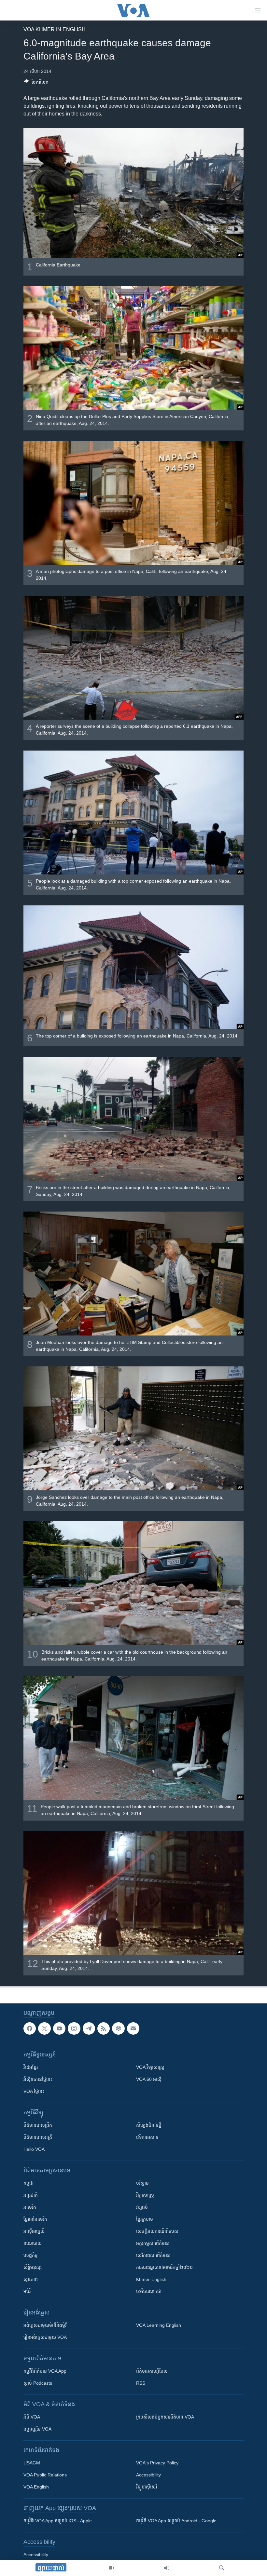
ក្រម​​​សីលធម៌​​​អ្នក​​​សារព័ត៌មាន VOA (165, 2417)
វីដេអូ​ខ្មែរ (31, 2067)
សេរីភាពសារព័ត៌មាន (153, 2255)
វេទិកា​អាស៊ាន (147, 2137)
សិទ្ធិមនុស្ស (33, 2267)
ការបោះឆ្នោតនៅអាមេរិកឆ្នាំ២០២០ (164, 2267)
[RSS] (104, 2028)
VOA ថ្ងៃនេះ (34, 2091)
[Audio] (167, 2568)
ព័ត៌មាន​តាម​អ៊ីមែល (152, 2371)
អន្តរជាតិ (31, 2195)
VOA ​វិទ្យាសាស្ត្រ (150, 2067)
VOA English (36, 2487)
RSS (141, 2383)
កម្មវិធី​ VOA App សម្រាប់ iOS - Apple (58, 2521)
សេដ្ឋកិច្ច (31, 2255)
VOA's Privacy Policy (157, 2463)
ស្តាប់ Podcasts (38, 2383)
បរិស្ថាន (142, 2183)
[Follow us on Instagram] (74, 2028)
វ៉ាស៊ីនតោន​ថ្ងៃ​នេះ (38, 2079)
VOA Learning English (159, 2325)
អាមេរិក (30, 2207)
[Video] (112, 2568)
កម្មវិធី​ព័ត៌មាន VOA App (45, 2371)
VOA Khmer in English (55, 29)
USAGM (32, 2463)
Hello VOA (34, 2149)
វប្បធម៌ (142, 2207)
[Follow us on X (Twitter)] (44, 2028)
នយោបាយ (33, 2243)
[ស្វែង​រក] (222, 2568)
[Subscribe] (133, 2028)
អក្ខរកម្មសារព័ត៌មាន (153, 2243)
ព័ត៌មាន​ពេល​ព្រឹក (38, 2125)
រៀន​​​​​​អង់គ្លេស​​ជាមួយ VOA (45, 2337)
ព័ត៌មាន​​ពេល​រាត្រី (38, 2137)
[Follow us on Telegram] (89, 2028)
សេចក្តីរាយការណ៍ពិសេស (157, 2231)
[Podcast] (118, 2028)
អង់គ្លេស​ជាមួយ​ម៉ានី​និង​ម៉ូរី (45, 2325)
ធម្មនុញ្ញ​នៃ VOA (37, 2429)
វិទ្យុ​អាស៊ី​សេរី (147, 2487)
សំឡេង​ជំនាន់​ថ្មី (149, 2125)
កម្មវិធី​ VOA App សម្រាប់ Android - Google (176, 2521)
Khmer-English (151, 2279)
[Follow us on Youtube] (59, 2028)
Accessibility (148, 2475)
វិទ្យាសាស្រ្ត (145, 2195)
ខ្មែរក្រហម (145, 2219)
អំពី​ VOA (32, 2417)
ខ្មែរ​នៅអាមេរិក (35, 2219)
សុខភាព (31, 2279)
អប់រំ (27, 2291)
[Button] (36, 83)
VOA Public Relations (45, 2475)
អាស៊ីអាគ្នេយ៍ (34, 2231)
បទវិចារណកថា (149, 2291)
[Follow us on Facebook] (30, 2028)
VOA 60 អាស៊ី (149, 2079)
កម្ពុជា (28, 2183)
